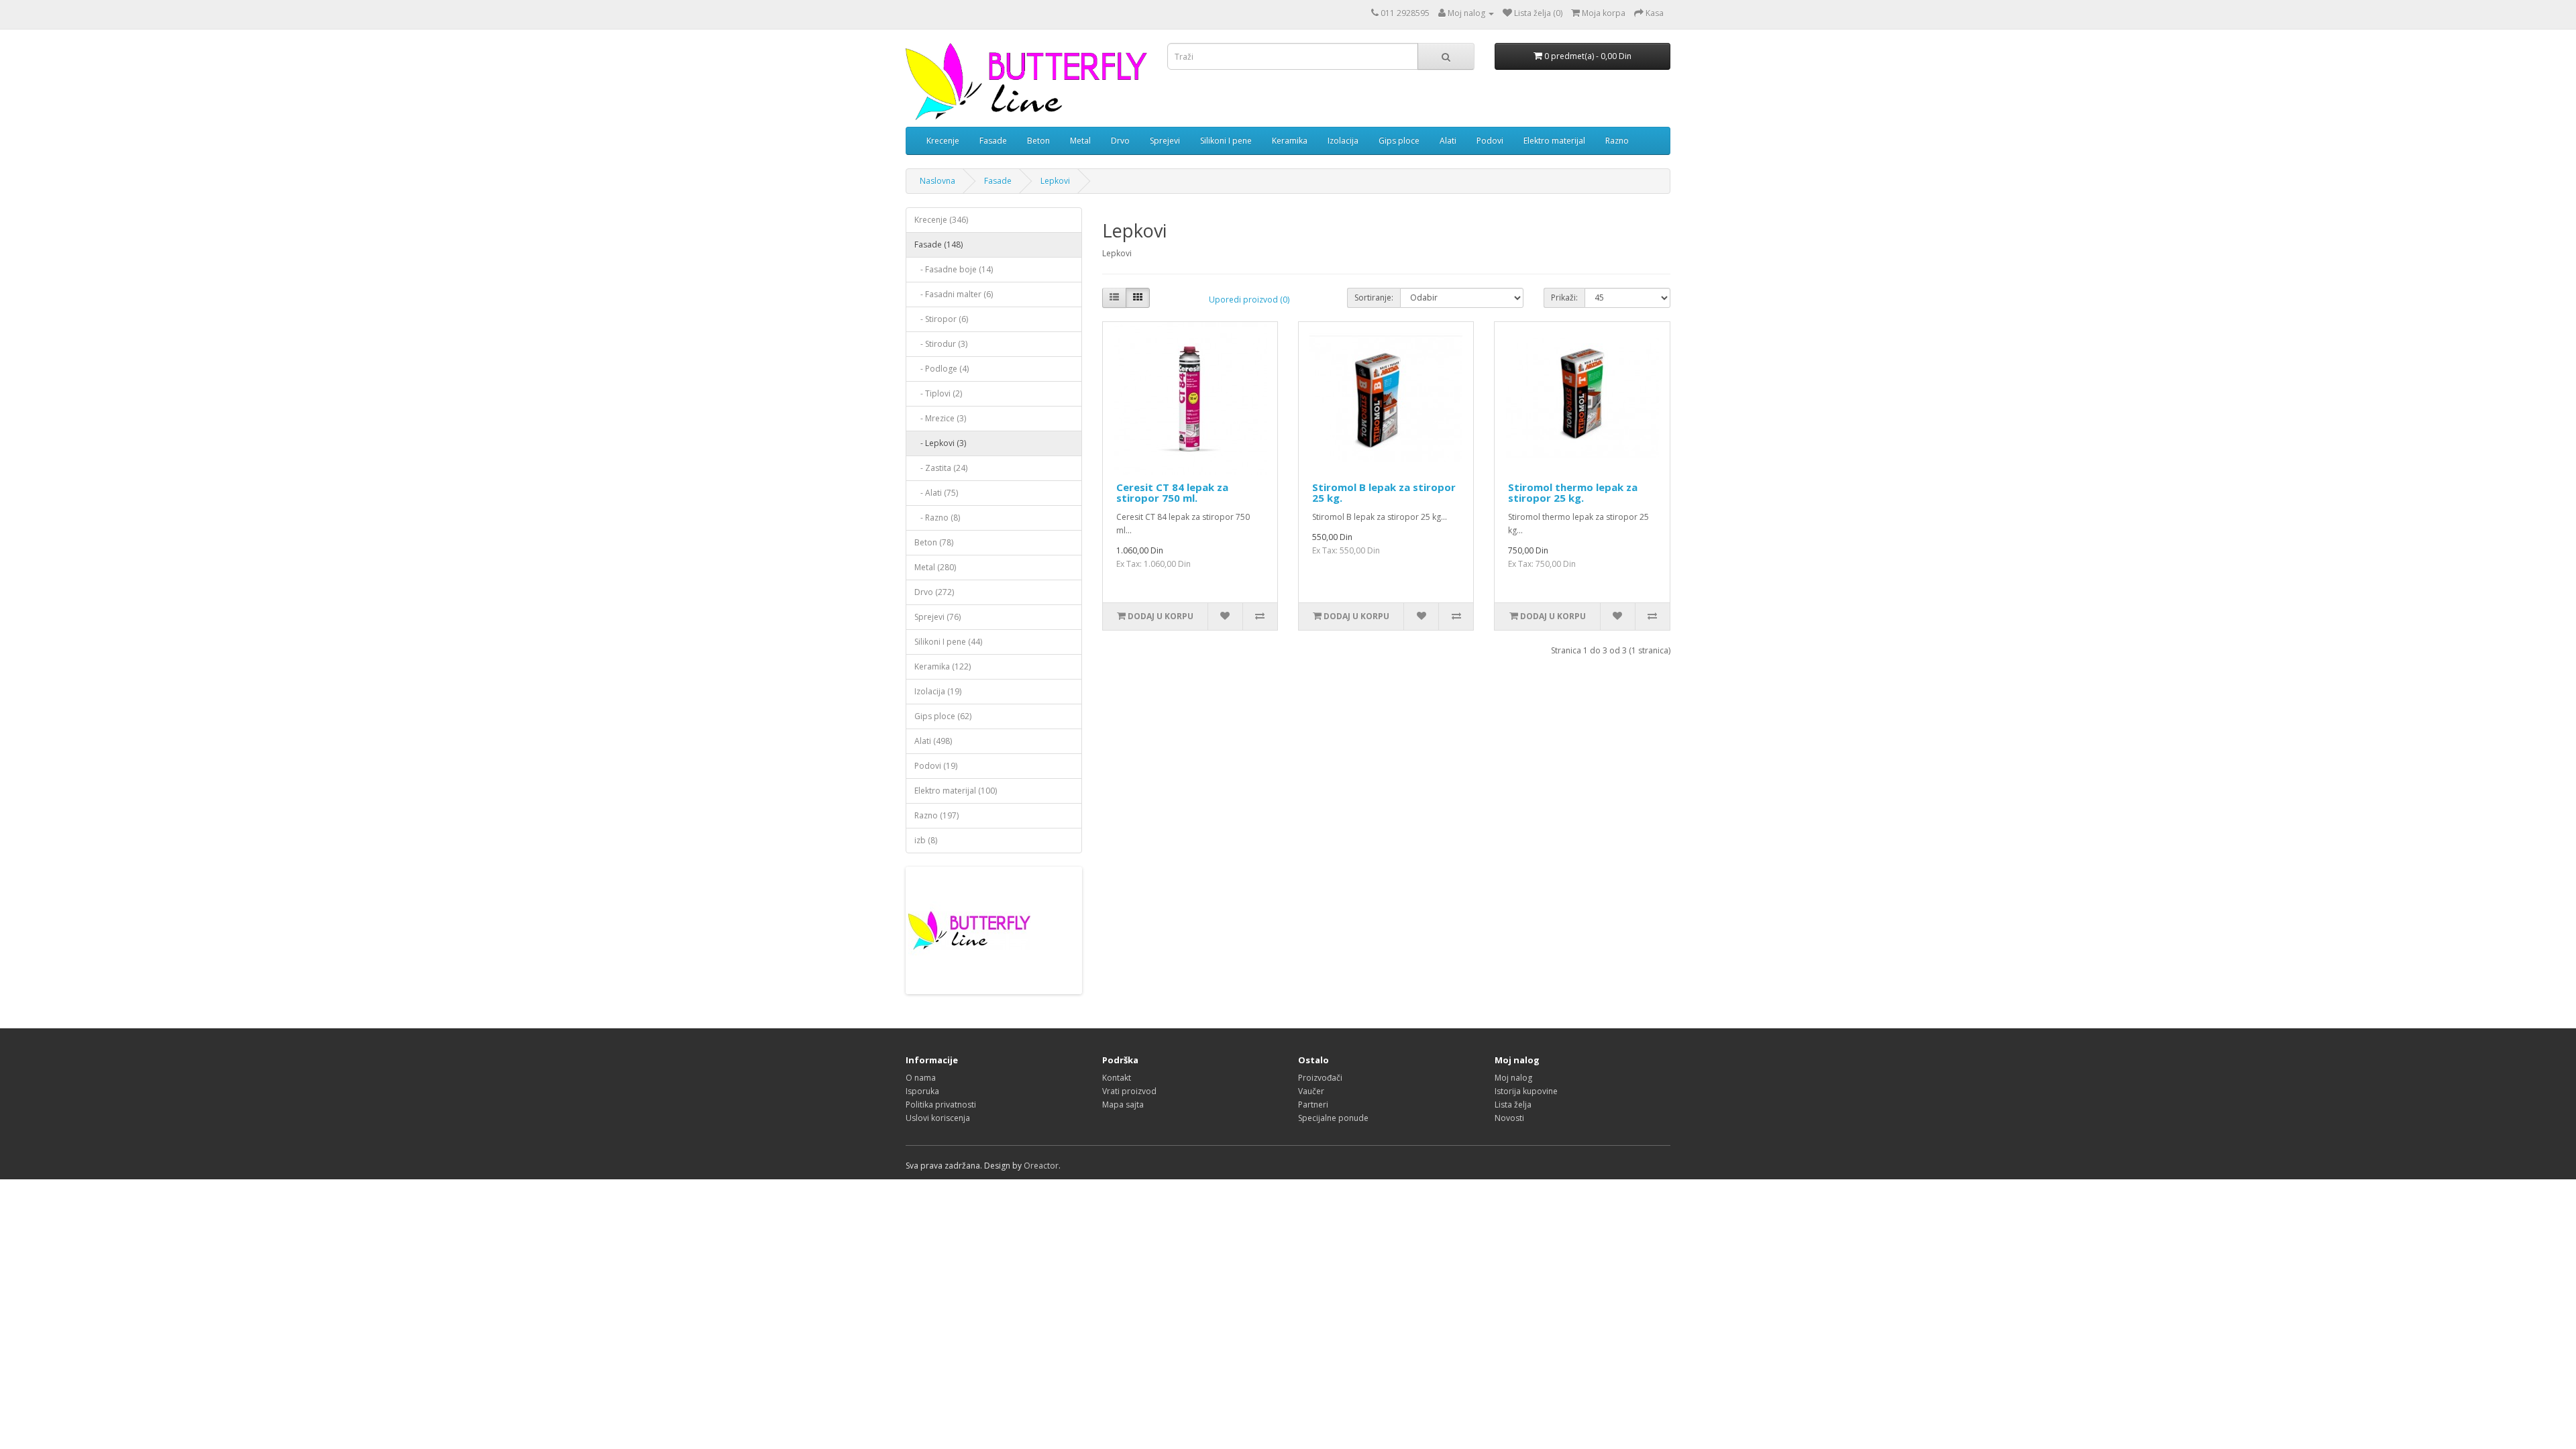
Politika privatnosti (941, 1105)
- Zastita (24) (941, 468)
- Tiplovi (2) (938, 393)
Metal (1080, 141)
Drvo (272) (934, 592)
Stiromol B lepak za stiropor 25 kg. (1384, 493)
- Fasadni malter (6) (954, 294)
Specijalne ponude (1333, 1118)
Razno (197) (936, 815)
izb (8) (926, 840)
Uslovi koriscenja (938, 1118)
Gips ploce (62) (943, 716)
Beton (1038, 141)
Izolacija (1343, 141)
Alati (1448, 141)
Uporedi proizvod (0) (1249, 300)
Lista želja (1513, 1105)
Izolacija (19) (938, 691)
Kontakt (1117, 1078)
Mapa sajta (1123, 1105)
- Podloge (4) (942, 369)
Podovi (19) (936, 766)
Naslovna (937, 181)
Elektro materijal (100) (956, 791)
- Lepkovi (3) (940, 443)
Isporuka (922, 1091)
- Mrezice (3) (940, 418)
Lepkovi (1055, 181)
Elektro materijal (1554, 141)
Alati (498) (933, 741)
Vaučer (1311, 1091)
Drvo (1120, 141)
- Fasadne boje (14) (954, 269)
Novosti (1509, 1118)
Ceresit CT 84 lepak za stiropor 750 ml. (1172, 493)
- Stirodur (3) (941, 344)
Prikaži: (1564, 298)
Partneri (1313, 1105)
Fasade (993, 141)
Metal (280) (935, 567)
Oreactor (1041, 1166)
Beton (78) (934, 542)
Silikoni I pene (1226, 141)
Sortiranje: (1374, 298)
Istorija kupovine (1526, 1091)
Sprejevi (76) (937, 617)
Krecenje (943, 141)
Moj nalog (1513, 1078)
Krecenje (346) (941, 220)
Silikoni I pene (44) (948, 642)
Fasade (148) (938, 245)
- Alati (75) (936, 493)
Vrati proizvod (1129, 1091)
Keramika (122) (943, 666)
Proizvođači (1320, 1078)
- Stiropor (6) (941, 319)
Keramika (1290, 141)
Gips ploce (1399, 141)
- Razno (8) (937, 518)
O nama (921, 1078)
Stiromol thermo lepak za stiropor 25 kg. (1573, 493)
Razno (1617, 141)
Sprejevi (1165, 141)
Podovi (1490, 141)
